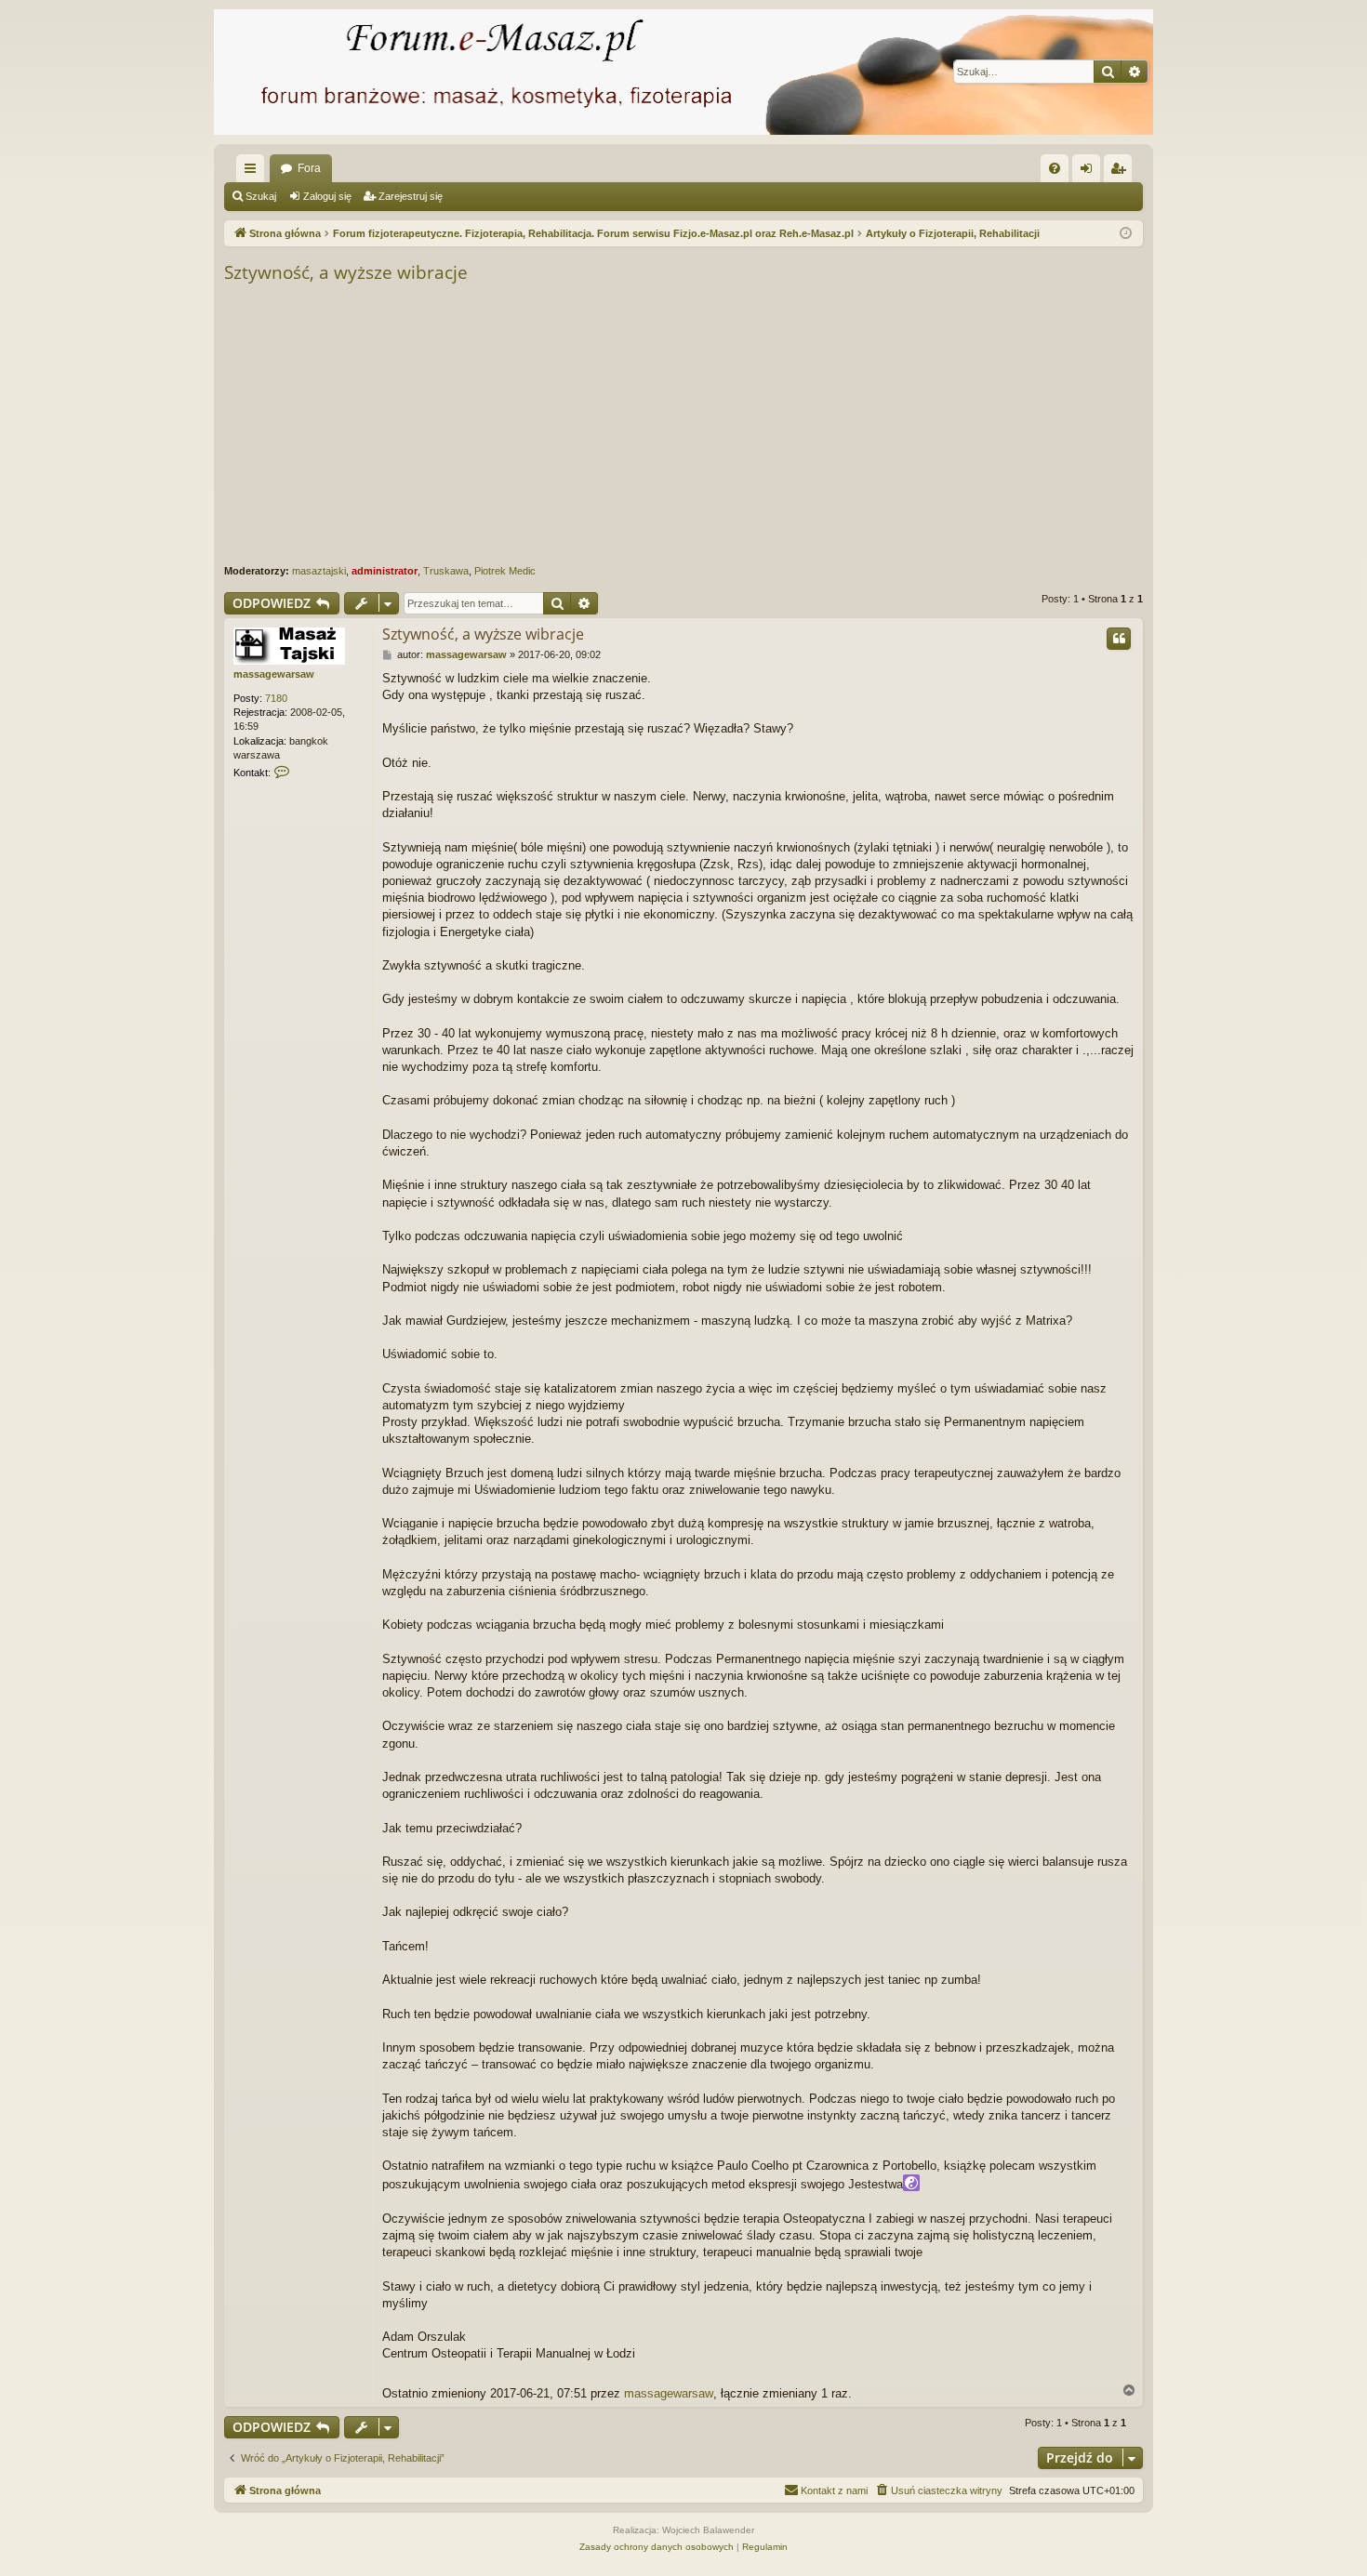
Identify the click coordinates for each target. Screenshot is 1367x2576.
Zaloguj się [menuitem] (1090, 172)
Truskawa (446, 571)
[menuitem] (1055, 168)
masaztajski (319, 571)
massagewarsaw (274, 674)
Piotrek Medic (505, 571)
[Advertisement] (782, 425)
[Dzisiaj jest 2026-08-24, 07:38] (1126, 234)
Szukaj (261, 196)
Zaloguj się (327, 196)
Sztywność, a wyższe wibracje (346, 272)
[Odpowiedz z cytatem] (1119, 639)
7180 (276, 698)
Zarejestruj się (411, 196)
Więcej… (254, 172)
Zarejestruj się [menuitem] (1121, 172)
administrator (385, 571)
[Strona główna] (683, 72)
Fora (309, 168)
